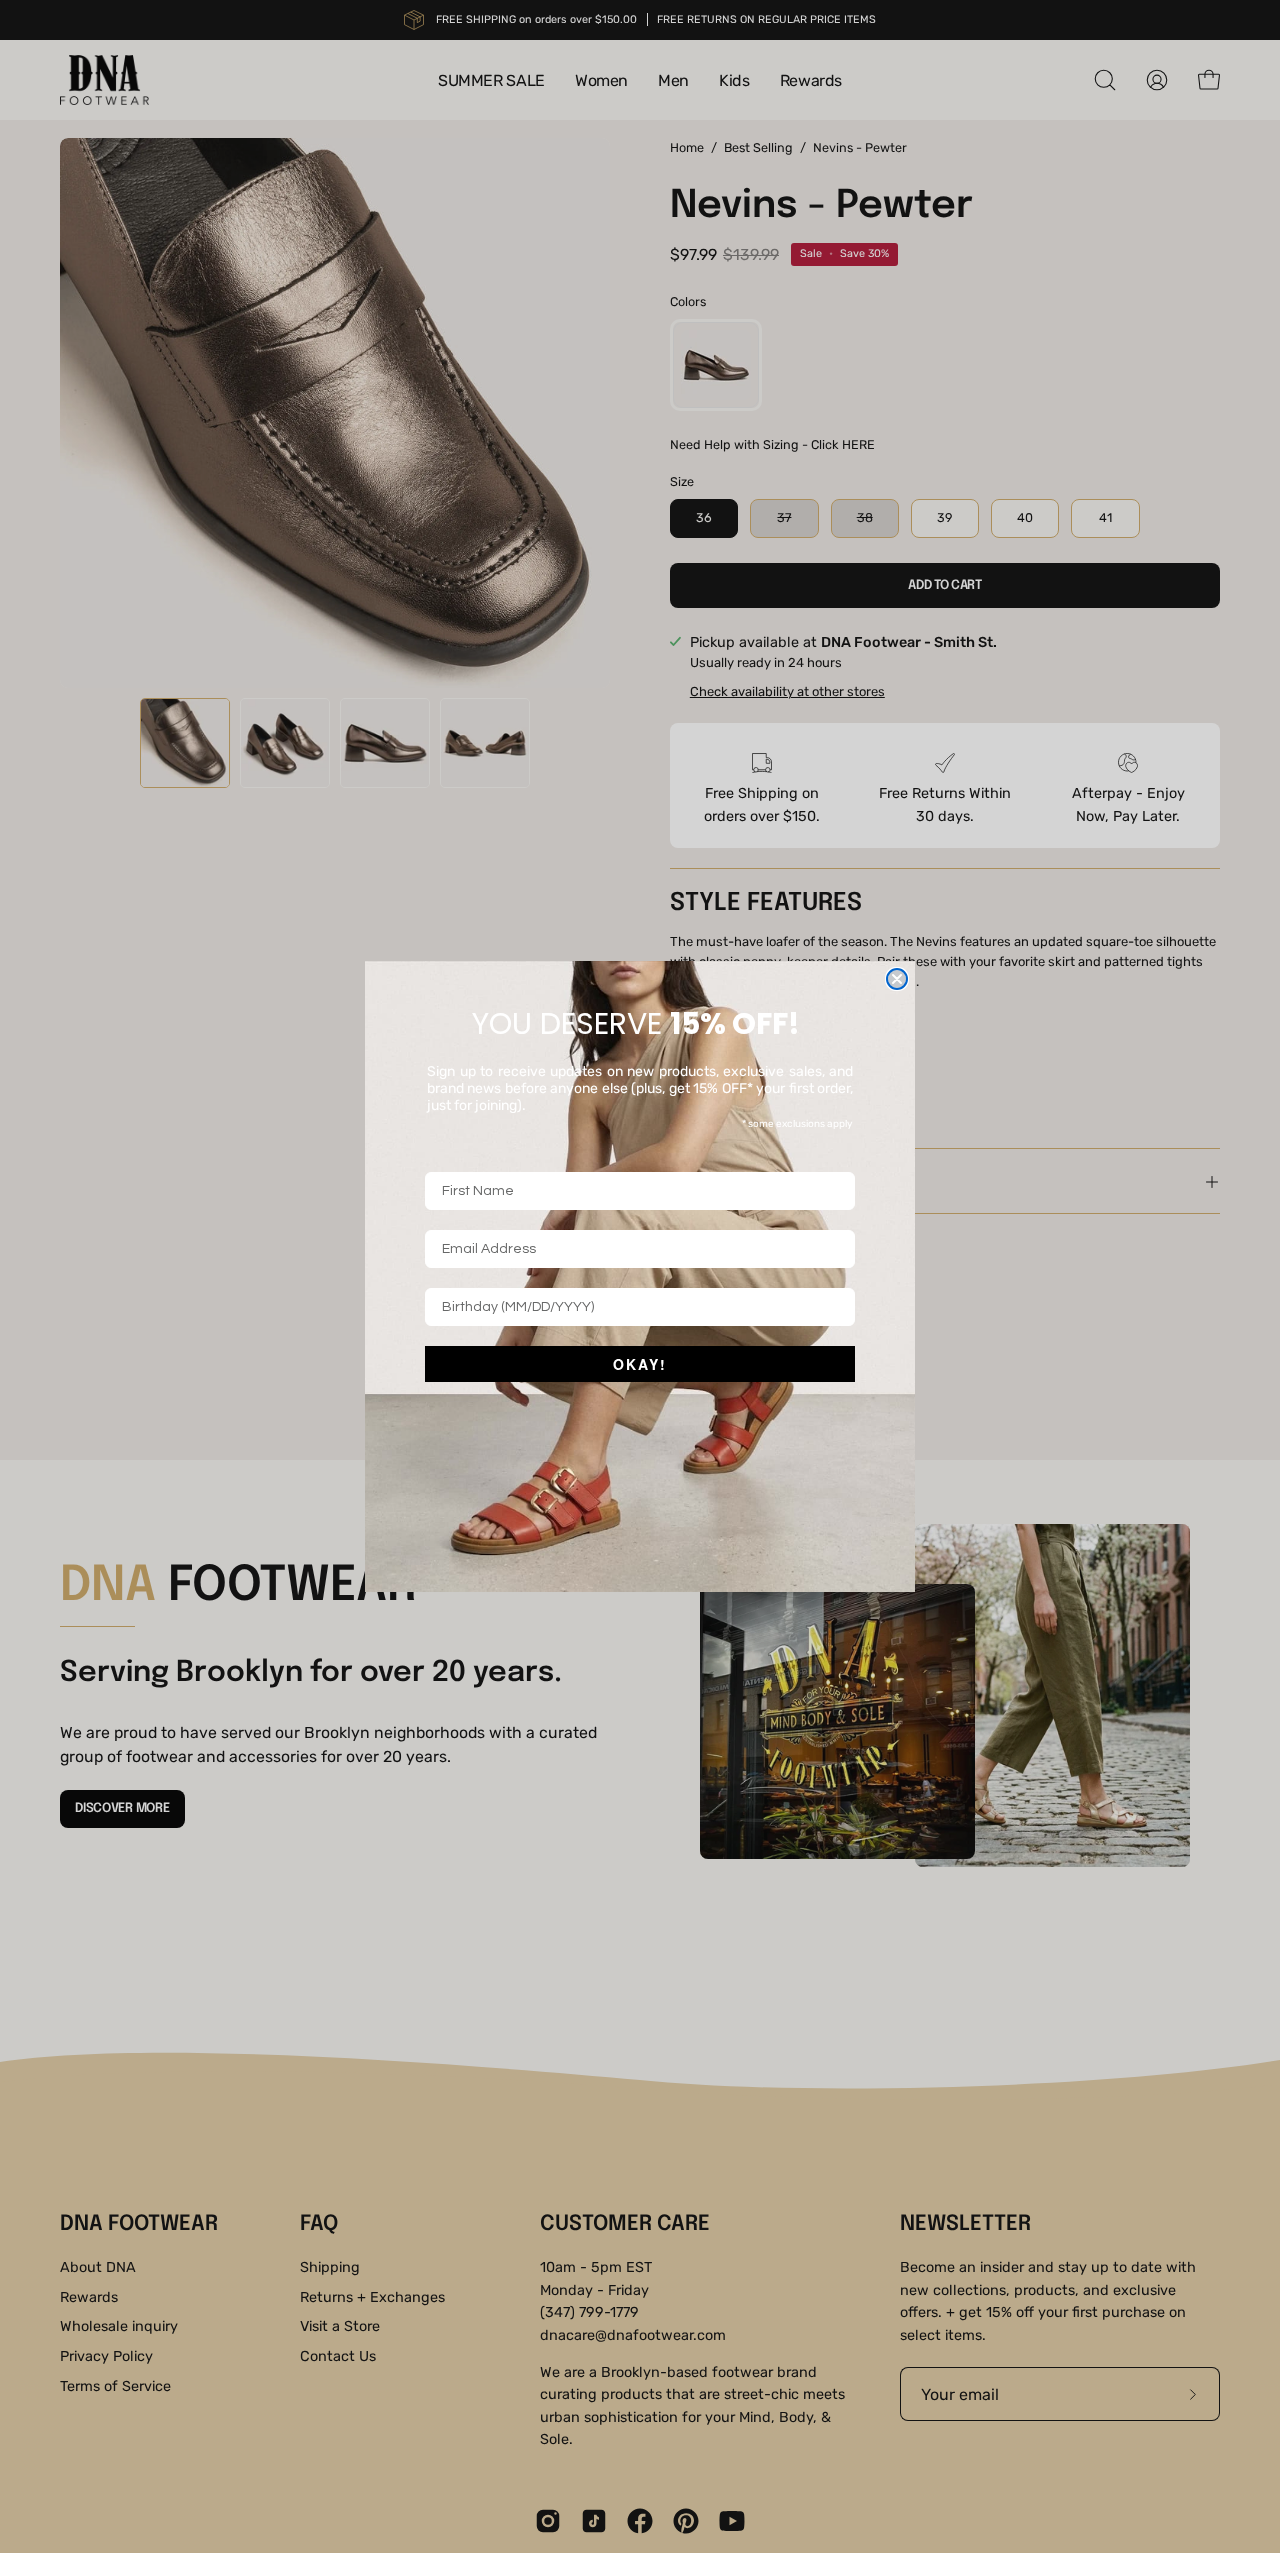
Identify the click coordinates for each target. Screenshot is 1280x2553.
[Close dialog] (897, 979)
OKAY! (640, 1364)
